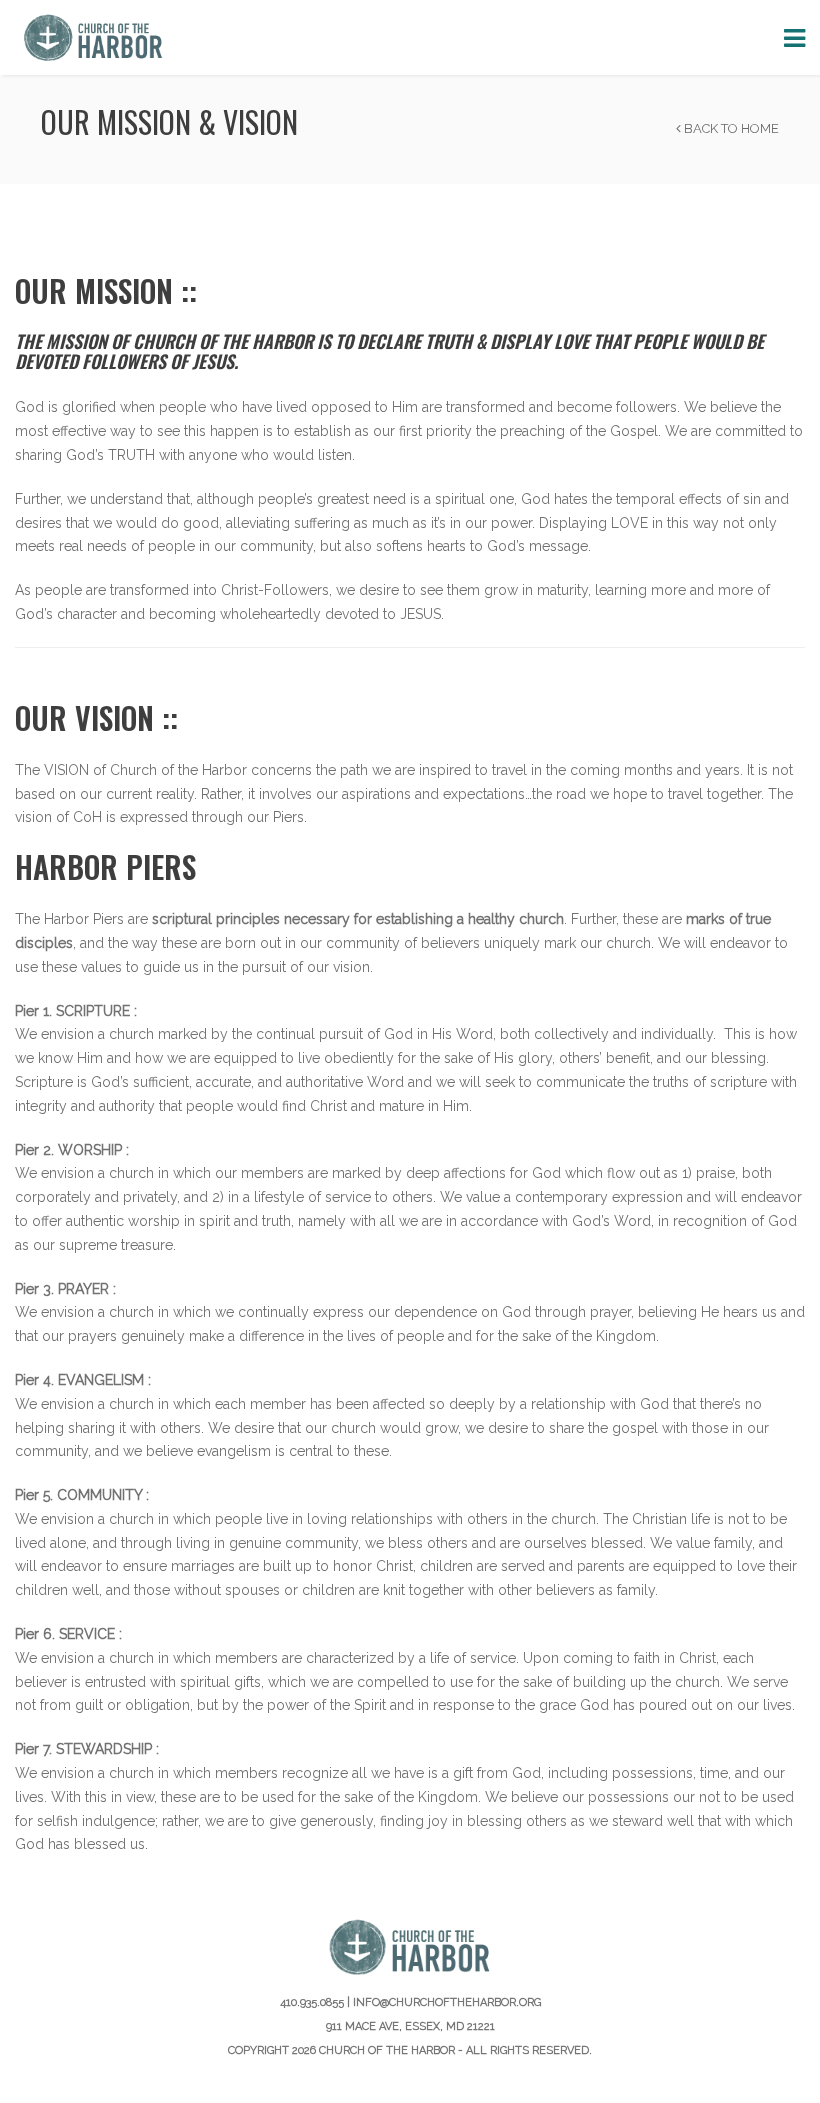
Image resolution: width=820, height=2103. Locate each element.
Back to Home (730, 128)
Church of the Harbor (387, 2050)
